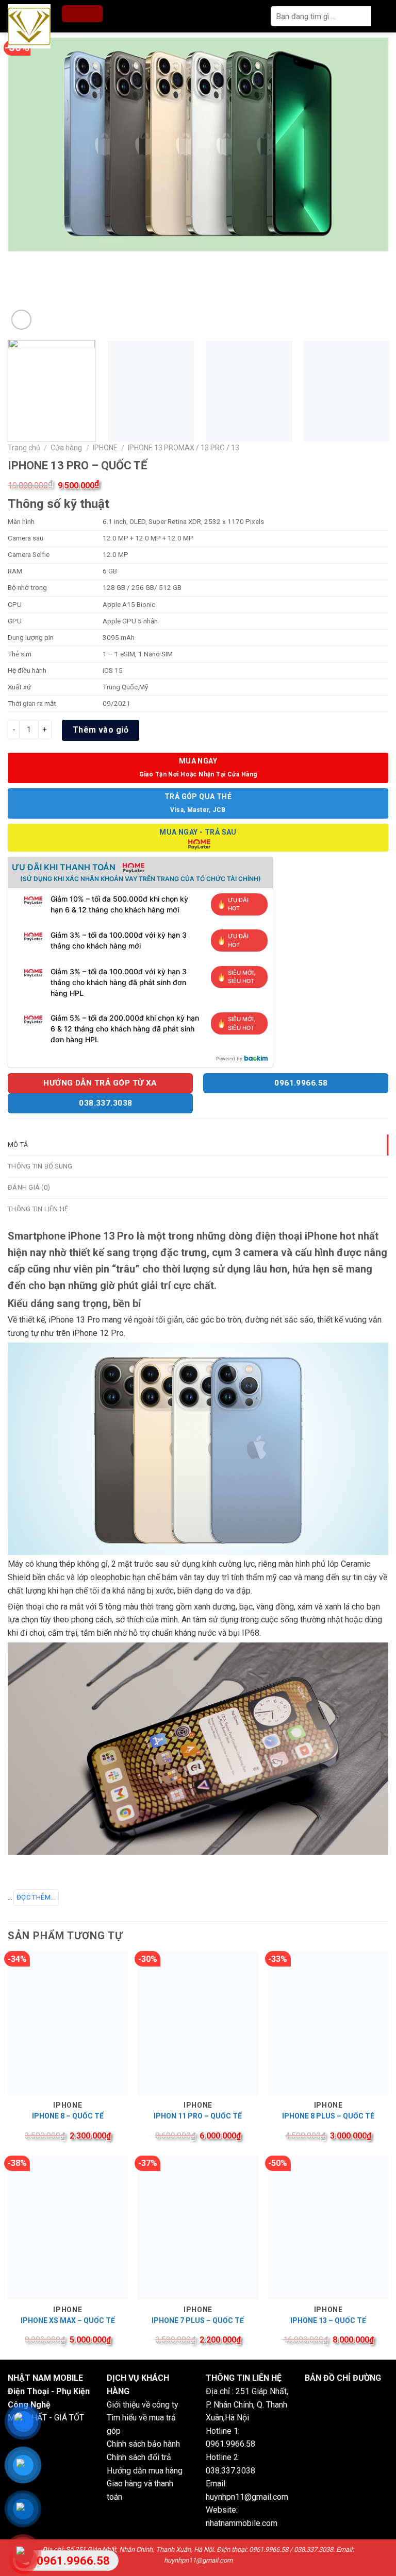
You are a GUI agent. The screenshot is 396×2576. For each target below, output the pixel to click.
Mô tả (18, 1145)
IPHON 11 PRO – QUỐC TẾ (198, 2116)
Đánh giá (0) (29, 1187)
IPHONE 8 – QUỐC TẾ (68, 2116)
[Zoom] (21, 320)
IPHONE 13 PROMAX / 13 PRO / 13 (184, 448)
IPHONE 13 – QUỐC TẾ (328, 2320)
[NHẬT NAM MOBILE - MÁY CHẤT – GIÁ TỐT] (32, 26)
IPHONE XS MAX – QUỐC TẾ (68, 2320)
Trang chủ (24, 448)
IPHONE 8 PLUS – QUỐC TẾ (328, 2116)
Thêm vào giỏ (101, 730)
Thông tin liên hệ (38, 1209)
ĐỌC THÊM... (36, 1897)
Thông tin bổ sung (40, 1166)
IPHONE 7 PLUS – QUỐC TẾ (198, 2320)
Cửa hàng (66, 448)
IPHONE (105, 448)
